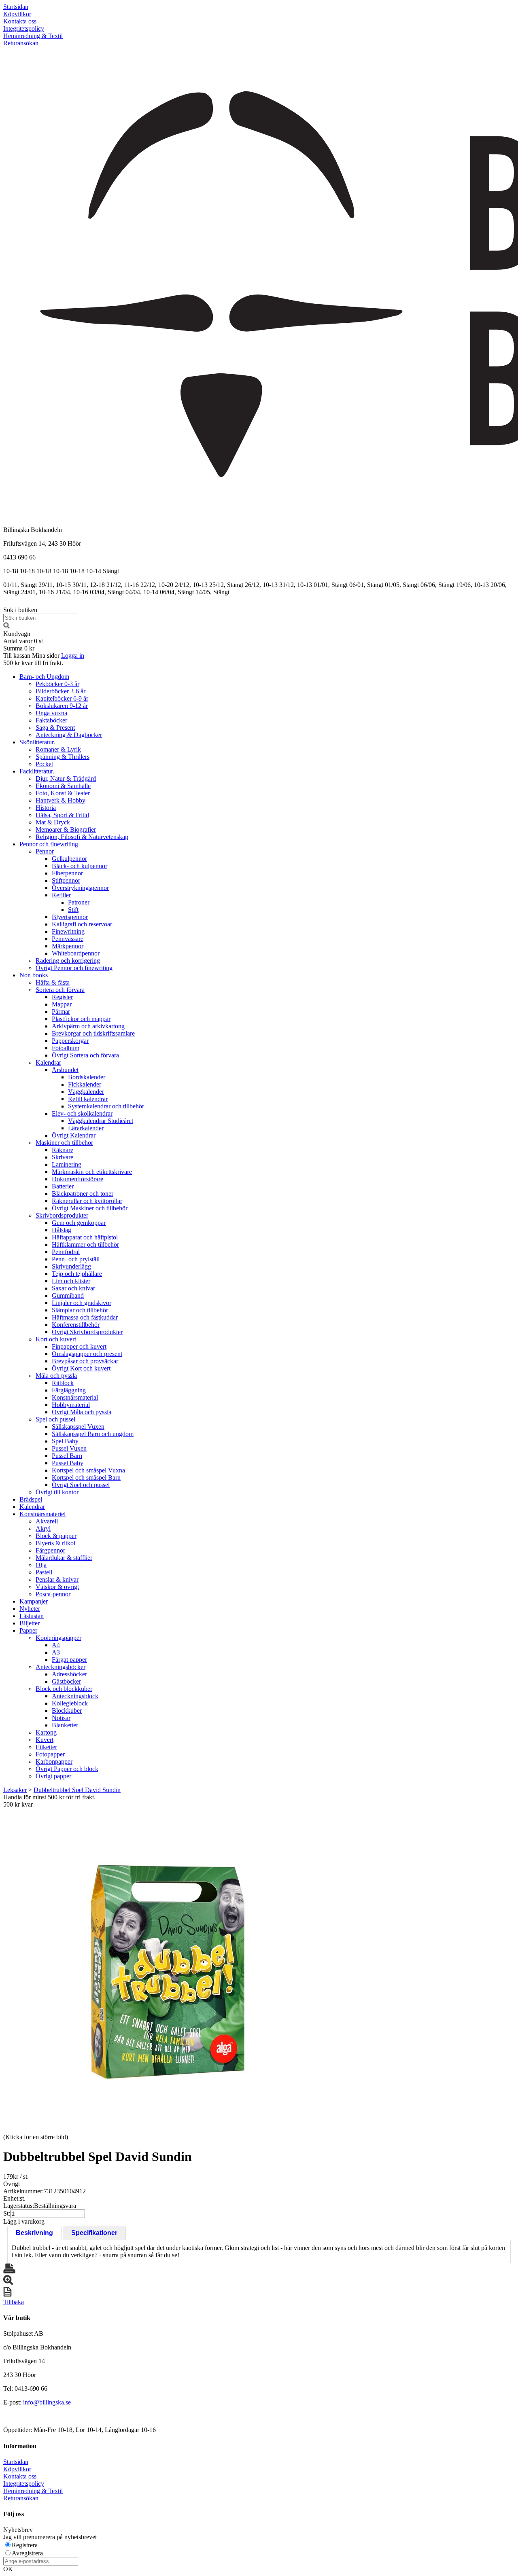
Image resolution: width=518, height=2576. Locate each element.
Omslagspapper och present (87, 1354)
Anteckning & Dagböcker (69, 735)
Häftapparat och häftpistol (85, 1237)
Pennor (45, 851)
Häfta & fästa (53, 982)
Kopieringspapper (58, 1638)
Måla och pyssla (56, 1376)
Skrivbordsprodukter (62, 1215)
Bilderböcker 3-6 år (61, 691)
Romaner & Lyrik (58, 749)
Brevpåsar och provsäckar (85, 1361)
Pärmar (61, 1012)
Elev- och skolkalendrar (82, 1113)
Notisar (61, 1718)
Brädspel (31, 1499)
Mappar (62, 1004)
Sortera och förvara (60, 990)
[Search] (6, 626)
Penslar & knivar (57, 1579)
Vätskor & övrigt (57, 1587)
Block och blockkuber (64, 1689)
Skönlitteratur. (37, 742)
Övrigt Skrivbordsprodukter (87, 1332)
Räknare (63, 1150)
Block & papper (56, 1536)
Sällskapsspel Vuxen (78, 1427)
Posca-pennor (53, 1594)
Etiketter (46, 1747)
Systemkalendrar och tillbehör (106, 1106)
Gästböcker (66, 1681)
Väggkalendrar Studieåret (101, 1121)
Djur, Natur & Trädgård (66, 779)
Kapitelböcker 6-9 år (62, 698)
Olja (41, 1565)
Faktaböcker (51, 720)
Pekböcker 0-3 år (57, 684)
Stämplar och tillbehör (80, 1310)
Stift (73, 910)
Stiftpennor (66, 880)
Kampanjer (34, 1601)
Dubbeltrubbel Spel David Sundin (77, 1790)
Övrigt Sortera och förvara (85, 1055)
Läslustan (32, 1616)
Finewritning (68, 931)
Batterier (63, 1186)
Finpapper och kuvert (79, 1346)
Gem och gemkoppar (79, 1223)
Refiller (61, 895)
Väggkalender (86, 1092)
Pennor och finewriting (49, 844)
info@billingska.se (47, 2402)
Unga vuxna (51, 713)
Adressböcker (69, 1674)
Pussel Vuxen (69, 1448)
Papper (28, 1630)
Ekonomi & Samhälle (63, 786)
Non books (34, 975)
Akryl (43, 1528)
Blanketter (65, 1725)
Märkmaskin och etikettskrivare (92, 1172)
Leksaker (15, 1790)
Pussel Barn (67, 1456)
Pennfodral (66, 1252)
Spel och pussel (55, 1419)
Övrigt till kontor (57, 1492)
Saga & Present (55, 728)
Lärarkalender (86, 1128)
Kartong (46, 1732)
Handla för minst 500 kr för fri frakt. (49, 1801)
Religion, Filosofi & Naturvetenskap (82, 837)
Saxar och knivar (73, 1288)
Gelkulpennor (69, 859)
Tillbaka (14, 2302)
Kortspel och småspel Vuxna (88, 1470)
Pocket (44, 764)
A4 (56, 1645)
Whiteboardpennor (76, 953)
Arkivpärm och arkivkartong (88, 1026)
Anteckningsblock (75, 1696)
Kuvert (45, 1740)
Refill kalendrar (88, 1099)
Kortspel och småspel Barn (86, 1478)
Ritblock (63, 1383)
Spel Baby (65, 1441)
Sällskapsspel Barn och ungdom (93, 1434)
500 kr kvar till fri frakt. (33, 663)
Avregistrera (27, 2553)
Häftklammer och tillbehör (85, 1245)
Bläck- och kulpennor (80, 866)
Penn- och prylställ (76, 1259)
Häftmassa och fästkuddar (85, 1317)
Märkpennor (68, 946)
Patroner (79, 902)
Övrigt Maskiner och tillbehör (90, 1208)
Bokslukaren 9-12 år (62, 706)
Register (62, 997)
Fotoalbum (66, 1048)
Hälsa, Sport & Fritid (62, 815)
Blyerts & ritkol (55, 1543)
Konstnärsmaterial (75, 1397)
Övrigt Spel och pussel (81, 1485)
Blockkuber (67, 1711)
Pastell (44, 1572)
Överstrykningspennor (80, 888)
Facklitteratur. (37, 771)
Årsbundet (65, 1070)
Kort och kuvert (56, 1339)
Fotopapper (50, 1754)
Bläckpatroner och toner (83, 1194)
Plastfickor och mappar (81, 1019)
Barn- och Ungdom (44, 677)
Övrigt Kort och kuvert (81, 1368)
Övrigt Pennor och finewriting (74, 968)
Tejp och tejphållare (77, 1274)
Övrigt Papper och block (67, 1769)
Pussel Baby (68, 1463)
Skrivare (63, 1157)
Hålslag (62, 1230)
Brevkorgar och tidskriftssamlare (93, 1033)
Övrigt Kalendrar (74, 1135)
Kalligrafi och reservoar (82, 924)
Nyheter (30, 1609)
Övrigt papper (53, 1776)
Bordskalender (87, 1077)
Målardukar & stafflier (64, 1558)
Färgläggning (69, 1390)
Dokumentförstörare (77, 1179)
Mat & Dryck (53, 822)
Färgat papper (69, 1660)
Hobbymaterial (71, 1405)
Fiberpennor (67, 873)
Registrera (25, 2545)
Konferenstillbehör (76, 1325)
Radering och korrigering (68, 961)
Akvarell (47, 1521)
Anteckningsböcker (61, 1667)
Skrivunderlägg (71, 1266)
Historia (46, 808)
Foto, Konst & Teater (63, 793)
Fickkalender (85, 1084)
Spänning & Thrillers (63, 757)
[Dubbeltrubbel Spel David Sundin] (165, 1970)
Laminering (67, 1164)
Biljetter (30, 1623)
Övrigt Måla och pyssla (82, 1412)
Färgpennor (50, 1550)
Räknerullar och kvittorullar (87, 1201)
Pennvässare (68, 939)
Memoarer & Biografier (66, 829)
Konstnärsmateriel (42, 1514)
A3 (56, 1652)
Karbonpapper (54, 1761)
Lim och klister (71, 1281)
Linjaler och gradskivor (82, 1303)
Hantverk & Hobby (61, 800)
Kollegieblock (70, 1703)
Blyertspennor (70, 917)
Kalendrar (48, 1062)
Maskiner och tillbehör (64, 1143)
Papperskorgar (70, 1041)
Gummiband (68, 1295)
